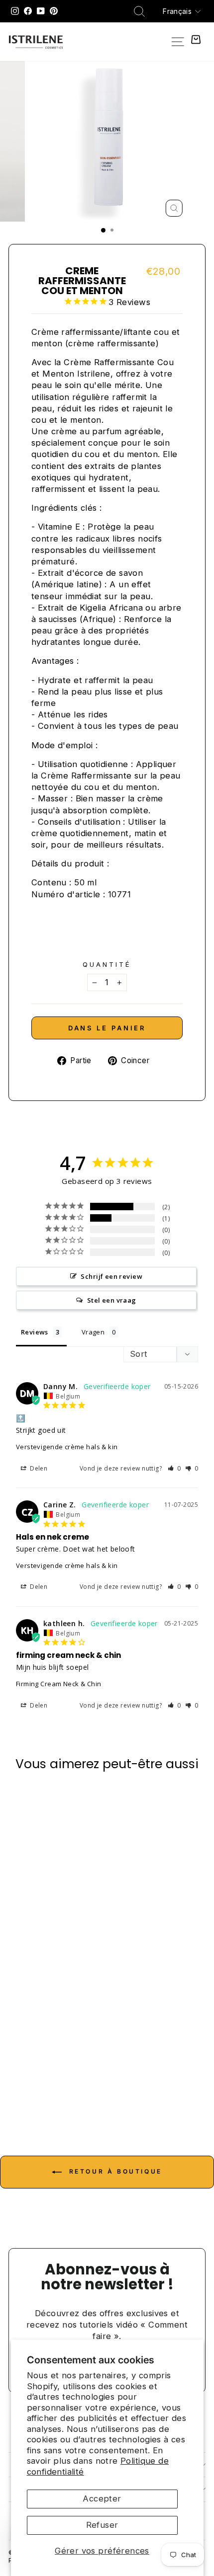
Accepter (102, 2498)
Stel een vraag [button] (112, 1300)
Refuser (102, 2525)
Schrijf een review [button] (111, 1276)
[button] (174, 1468)
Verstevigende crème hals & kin (67, 1447)
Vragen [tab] (93, 1332)
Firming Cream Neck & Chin (58, 1684)
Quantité (107, 964)
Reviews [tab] (35, 1332)
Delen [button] (38, 1468)
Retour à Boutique (114, 2172)
